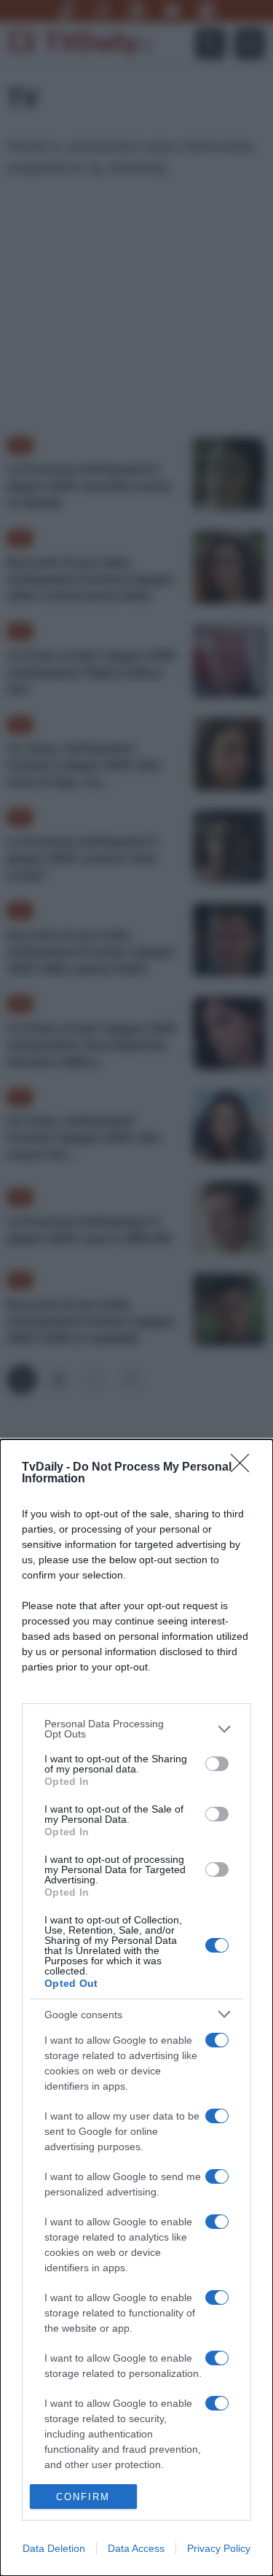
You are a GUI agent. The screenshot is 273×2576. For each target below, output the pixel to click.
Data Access (136, 2548)
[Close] (245, 1468)
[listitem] (136, 1729)
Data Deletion (54, 2548)
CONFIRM (83, 2497)
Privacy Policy (219, 2548)
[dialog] (136, 2008)
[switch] (217, 1764)
